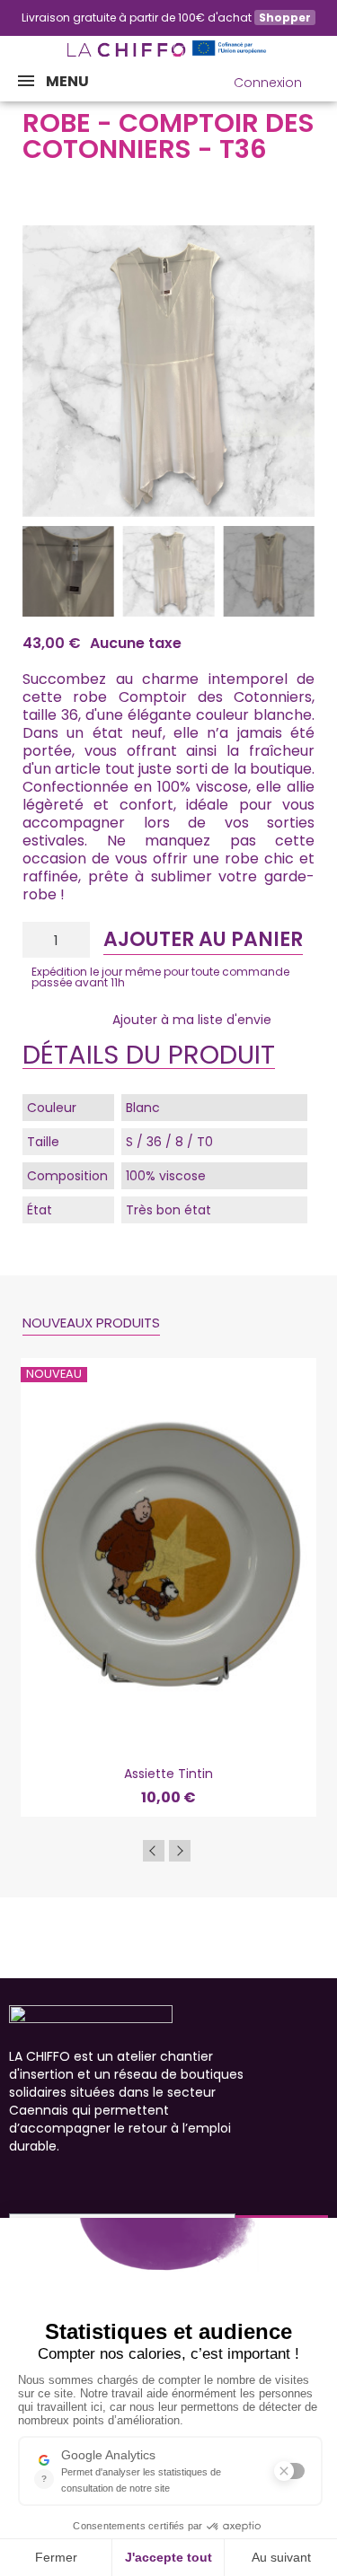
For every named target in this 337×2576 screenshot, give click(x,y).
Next (180, 1851)
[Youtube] (83, 2182)
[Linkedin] (115, 2182)
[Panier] (326, 79)
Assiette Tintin (168, 1774)
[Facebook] (18, 2182)
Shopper (285, 18)
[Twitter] (147, 2182)
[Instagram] (50, 2182)
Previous (154, 1851)
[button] (185, 83)
